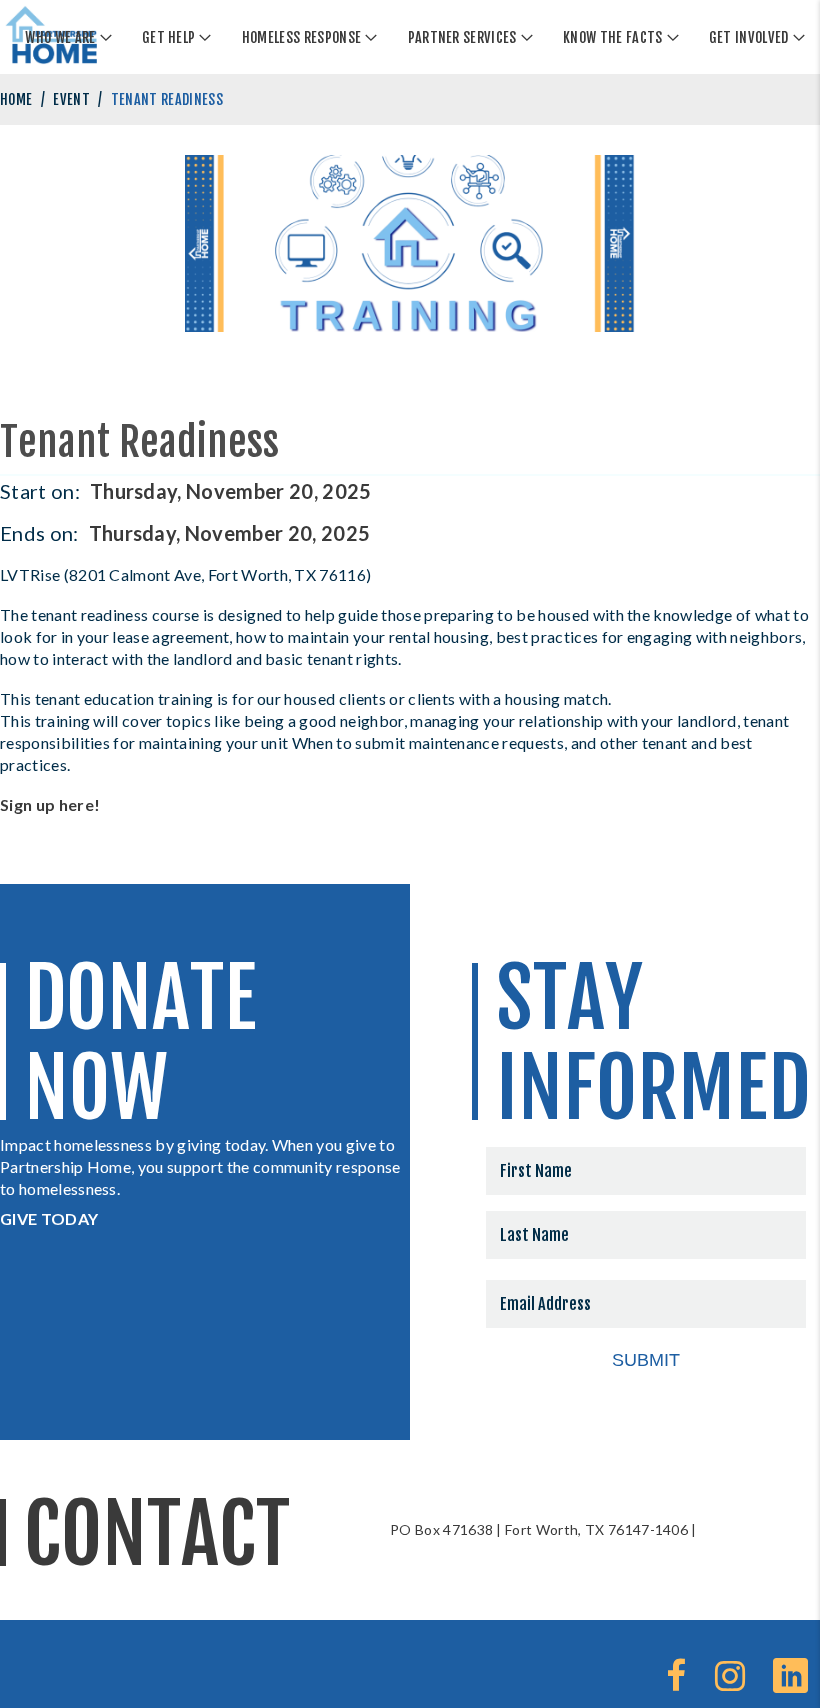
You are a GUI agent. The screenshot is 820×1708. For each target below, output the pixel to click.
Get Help (169, 37)
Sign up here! (50, 804)
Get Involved (749, 37)
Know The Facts (612, 37)
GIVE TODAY (49, 1218)
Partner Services (462, 37)
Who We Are (60, 37)
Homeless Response (301, 37)
